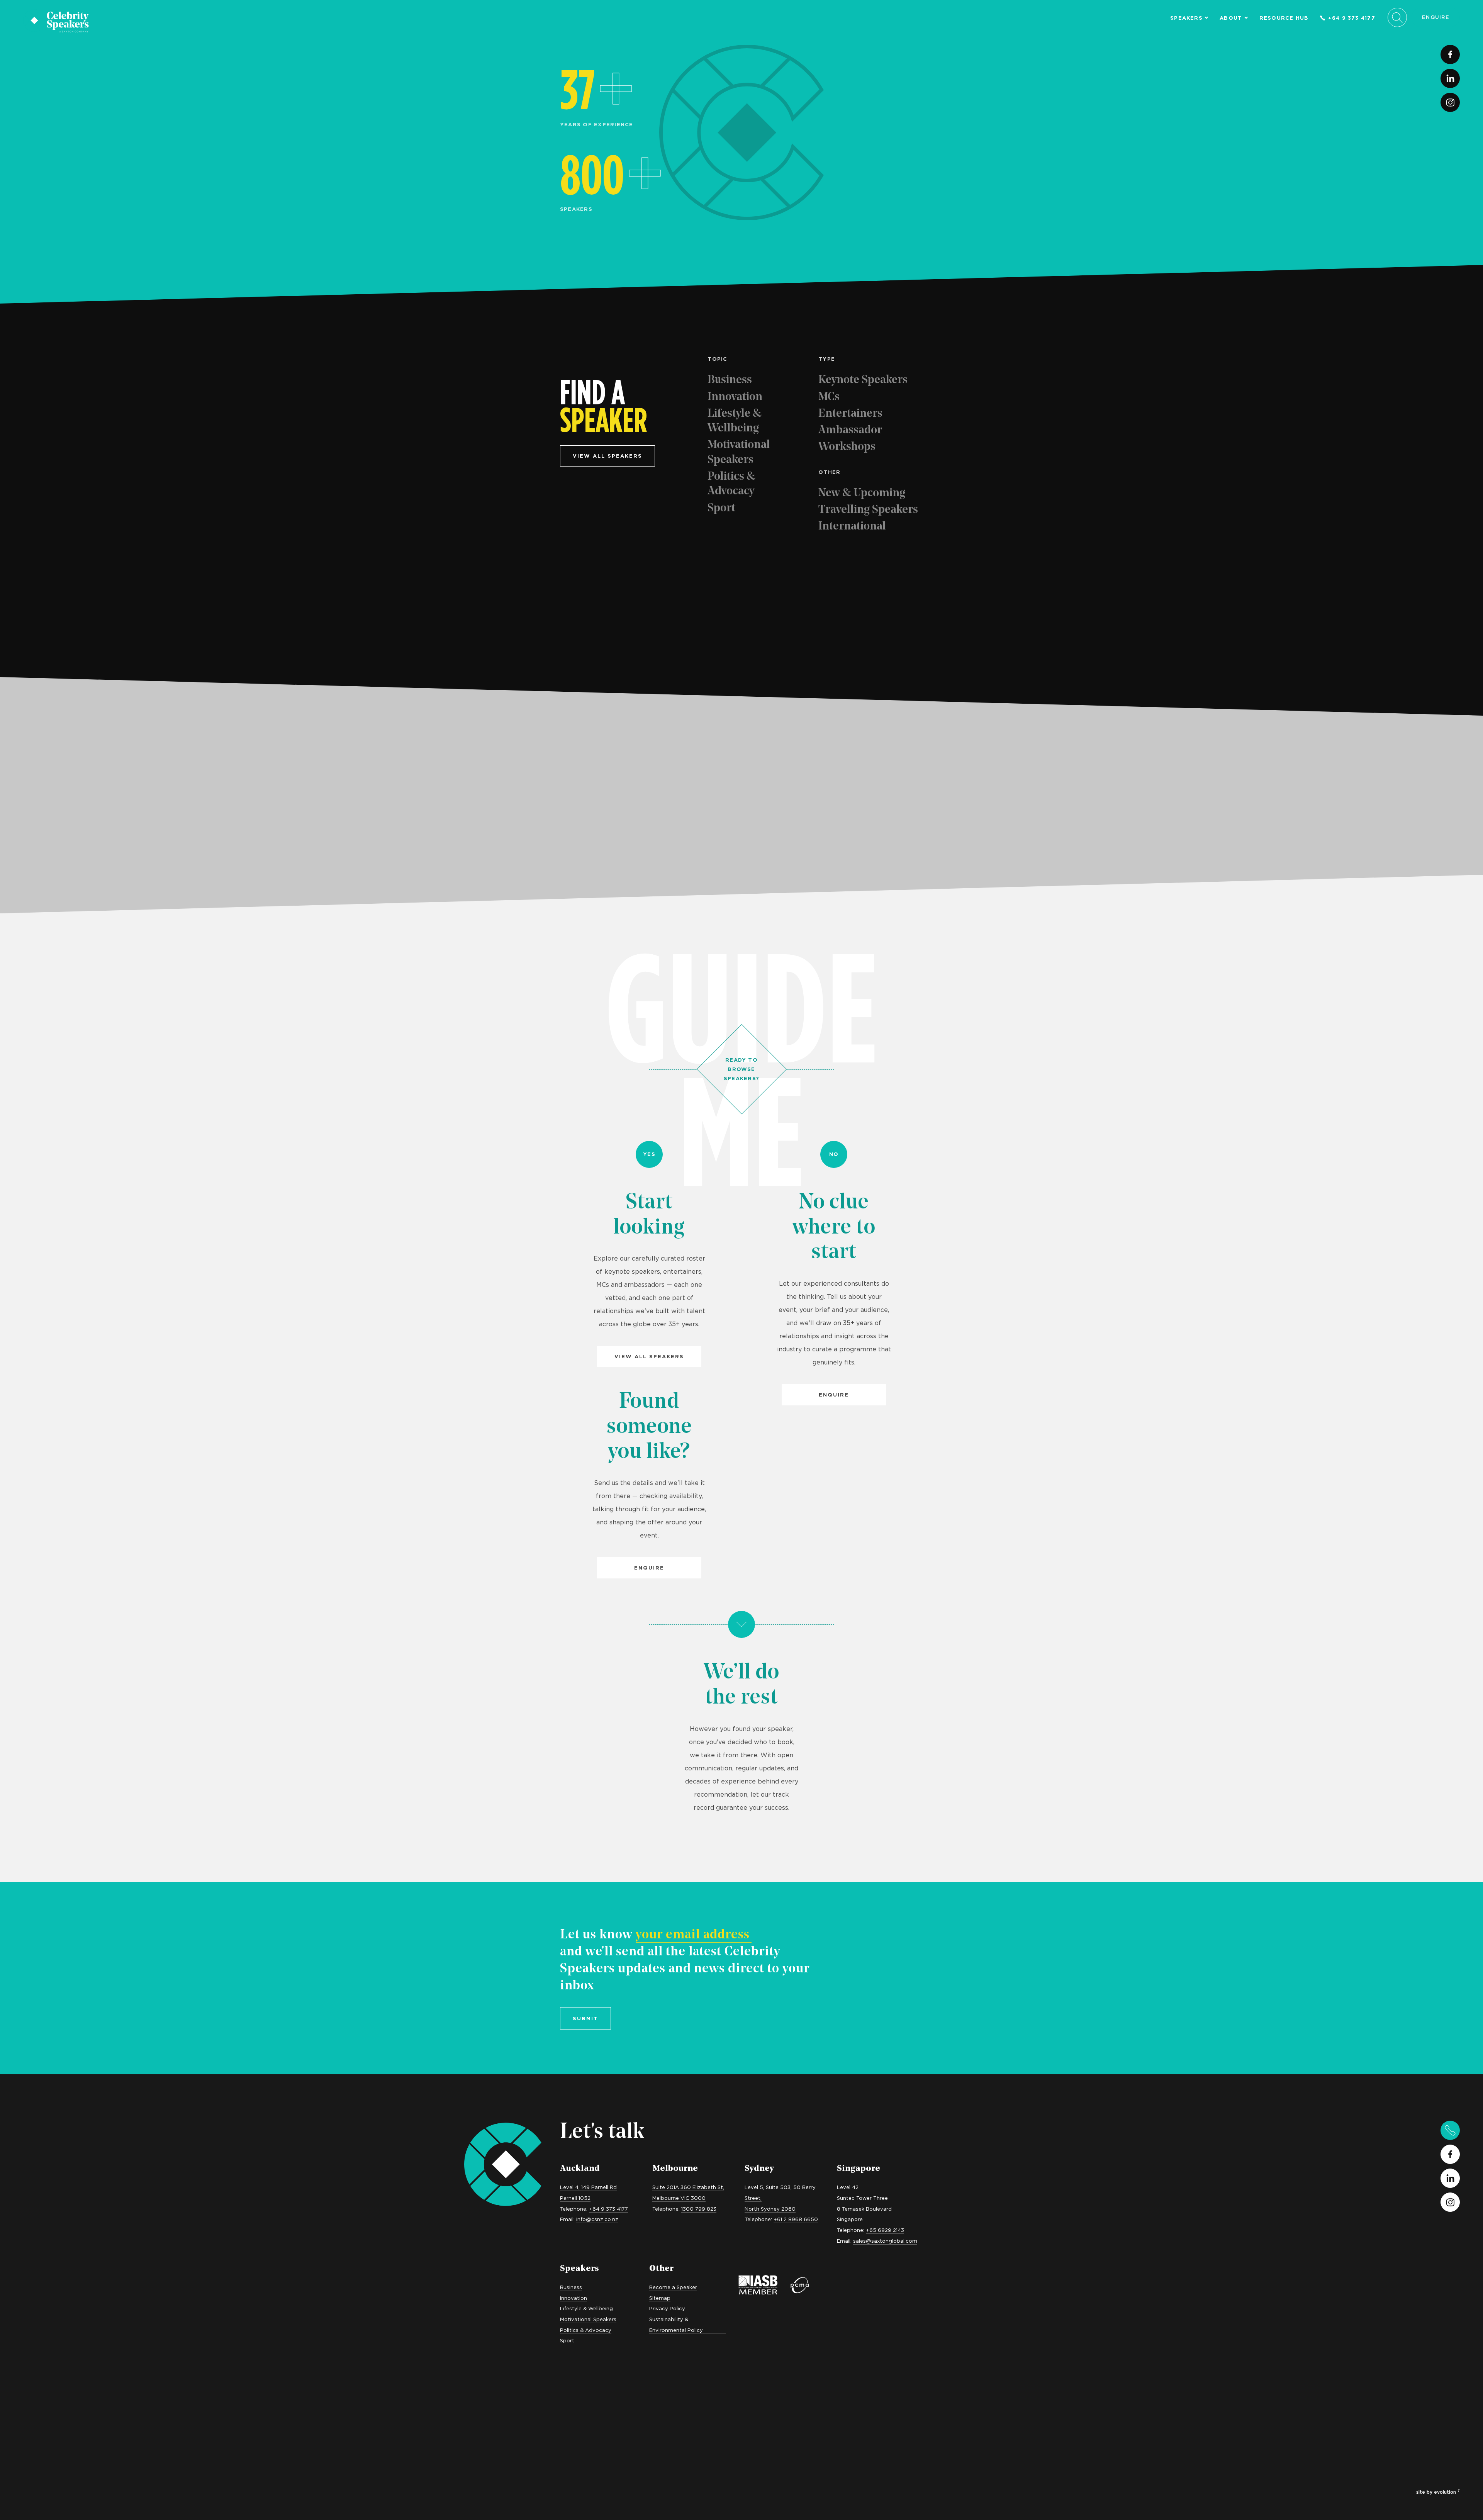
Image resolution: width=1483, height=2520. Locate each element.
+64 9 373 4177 (1352, 18)
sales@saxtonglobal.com (885, 2241)
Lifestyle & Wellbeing (735, 421)
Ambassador (850, 430)
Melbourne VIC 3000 (679, 2198)
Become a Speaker (673, 2287)
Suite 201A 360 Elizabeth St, (688, 2187)
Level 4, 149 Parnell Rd (588, 2187)
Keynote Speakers (863, 380)
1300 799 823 (699, 2209)
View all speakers (607, 456)
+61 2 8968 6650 (796, 2219)
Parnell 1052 (575, 2198)
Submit (585, 2018)
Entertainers (850, 414)
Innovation (735, 397)
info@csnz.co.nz (597, 2219)
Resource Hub (1284, 18)
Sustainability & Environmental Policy (676, 2325)
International (852, 527)
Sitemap (660, 2298)
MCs (829, 397)
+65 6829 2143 (885, 2230)
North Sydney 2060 (770, 2209)
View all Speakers (649, 1356)
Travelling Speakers (868, 510)
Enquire (1436, 17)
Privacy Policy (667, 2308)
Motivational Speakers (739, 452)
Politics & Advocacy (731, 484)
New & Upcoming (862, 493)
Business (730, 380)
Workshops (847, 447)
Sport (721, 508)
